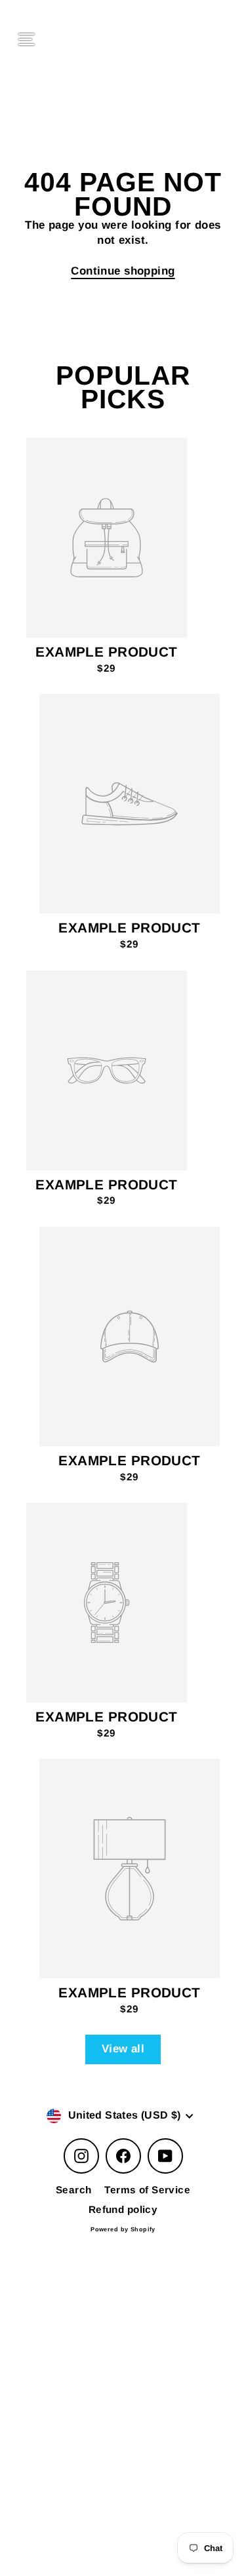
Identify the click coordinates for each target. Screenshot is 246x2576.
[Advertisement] (123, 2356)
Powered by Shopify (123, 2229)
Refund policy (123, 2209)
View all (123, 2049)
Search (74, 2190)
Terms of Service (147, 2190)
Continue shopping (123, 271)
